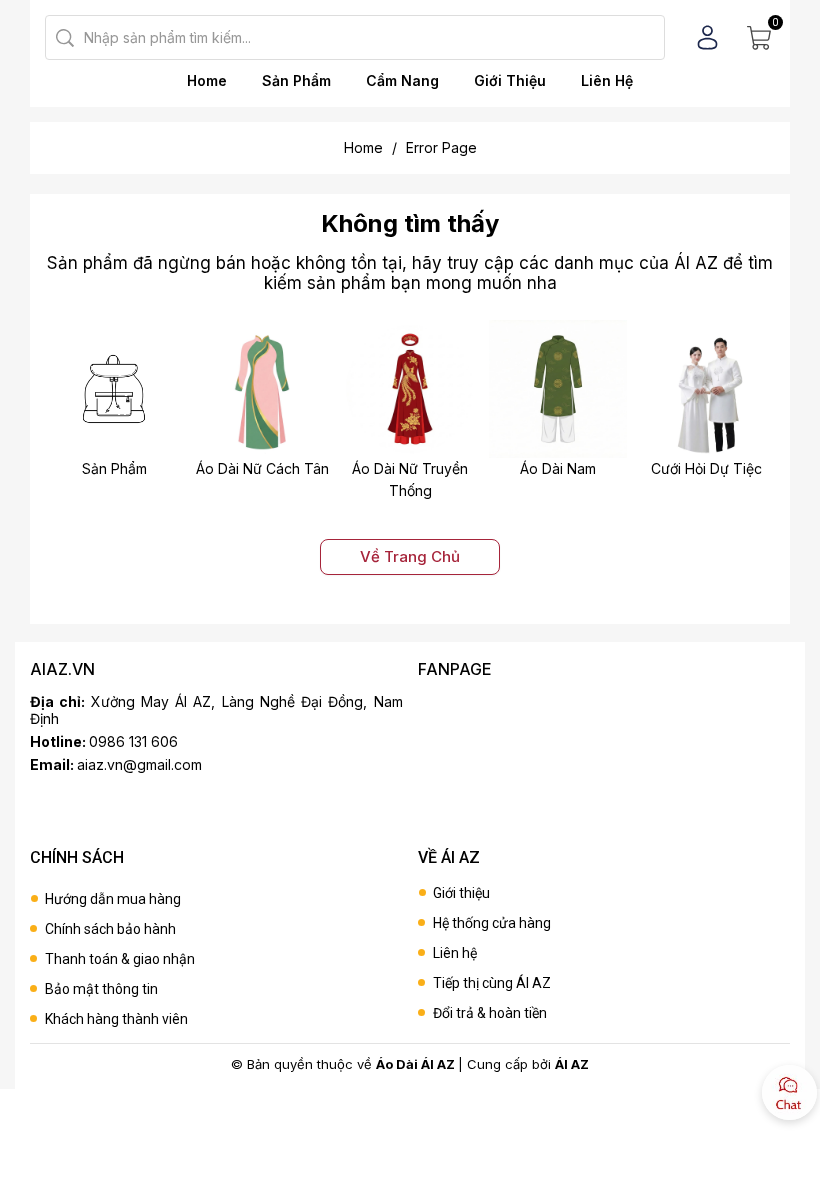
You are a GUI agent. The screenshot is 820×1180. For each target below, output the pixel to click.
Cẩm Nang (402, 80)
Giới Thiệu (510, 80)
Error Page (441, 147)
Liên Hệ (607, 80)
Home (207, 80)
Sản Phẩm (296, 80)
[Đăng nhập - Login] (707, 37)
